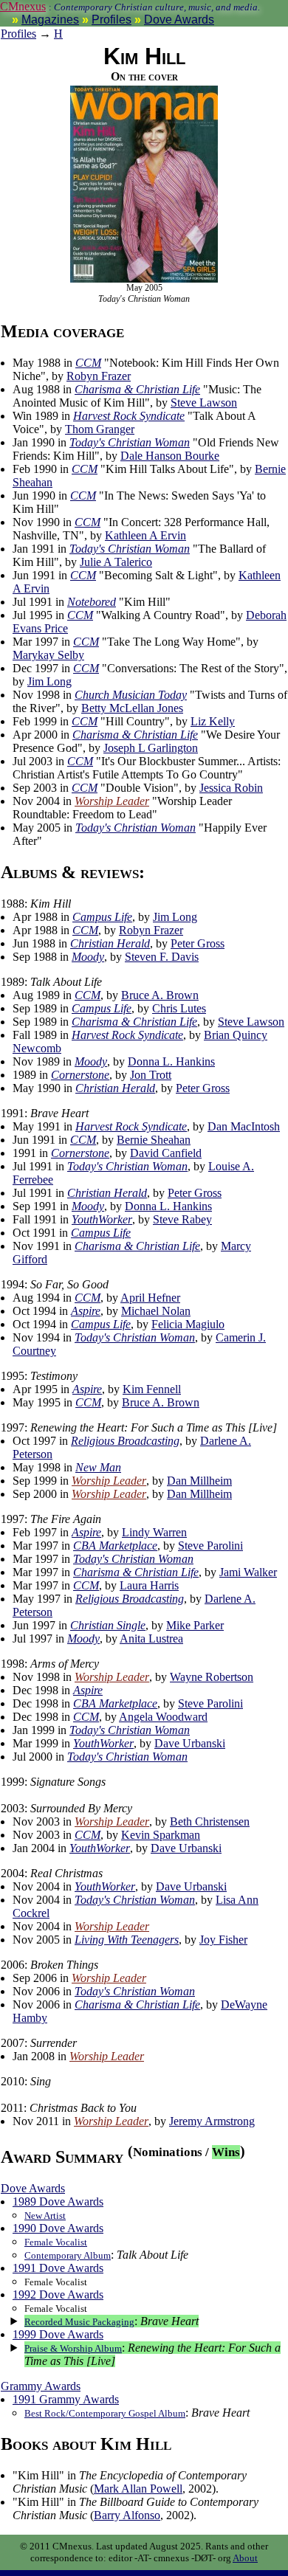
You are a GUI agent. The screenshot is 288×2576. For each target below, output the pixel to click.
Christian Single (108, 1625)
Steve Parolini (210, 1546)
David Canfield (166, 1153)
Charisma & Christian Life (137, 389)
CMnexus (23, 6)
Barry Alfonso (127, 2515)
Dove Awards (179, 20)
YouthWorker (102, 1219)
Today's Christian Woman (130, 442)
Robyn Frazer (99, 376)
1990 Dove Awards (58, 2228)
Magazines (50, 20)
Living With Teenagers (127, 1940)
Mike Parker (195, 1625)
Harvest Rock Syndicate (129, 416)
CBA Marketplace (115, 1546)
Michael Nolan (156, 1311)
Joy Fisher (223, 1940)
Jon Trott (151, 1075)
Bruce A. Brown (160, 995)
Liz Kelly (213, 721)
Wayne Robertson (212, 1677)
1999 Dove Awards (58, 2334)
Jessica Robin (231, 788)
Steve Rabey (182, 1219)
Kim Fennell (152, 1389)
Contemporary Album (68, 2255)
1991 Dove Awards (58, 2268)
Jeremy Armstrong (212, 2121)
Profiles (112, 20)
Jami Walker (248, 1572)
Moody (88, 957)
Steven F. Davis (162, 957)
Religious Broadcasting (125, 1441)
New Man (98, 1467)
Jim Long (49, 681)
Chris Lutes (179, 1008)
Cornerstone (80, 1075)
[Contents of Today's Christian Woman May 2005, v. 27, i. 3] (144, 280)
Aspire (86, 1311)
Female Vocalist (56, 2242)
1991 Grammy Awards (66, 2399)
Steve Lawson (204, 403)
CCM (88, 363)
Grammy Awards (41, 2386)
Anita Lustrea (151, 1639)
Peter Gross (198, 943)
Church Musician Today (131, 695)
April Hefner (150, 1298)
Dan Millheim (199, 1481)
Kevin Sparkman (161, 1835)
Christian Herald (110, 943)
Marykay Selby (48, 655)
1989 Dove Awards (58, 2202)
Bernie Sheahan (154, 1140)
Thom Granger (100, 429)
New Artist (45, 2216)
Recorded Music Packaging (79, 2322)
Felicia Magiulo (188, 1324)
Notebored (92, 602)
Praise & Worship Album (73, 2348)
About (245, 2558)
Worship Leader (112, 801)
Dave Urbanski (190, 1743)
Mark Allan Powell (138, 2489)
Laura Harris (149, 1585)
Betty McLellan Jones (132, 708)
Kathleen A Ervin (145, 535)
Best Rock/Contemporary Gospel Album (105, 2413)
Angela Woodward (163, 1717)
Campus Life (102, 917)
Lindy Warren (154, 1532)
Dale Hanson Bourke (170, 456)
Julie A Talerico (116, 562)
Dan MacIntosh (244, 1126)
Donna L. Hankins (171, 1061)
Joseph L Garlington (151, 748)
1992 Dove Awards (58, 2294)
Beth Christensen (210, 1821)
